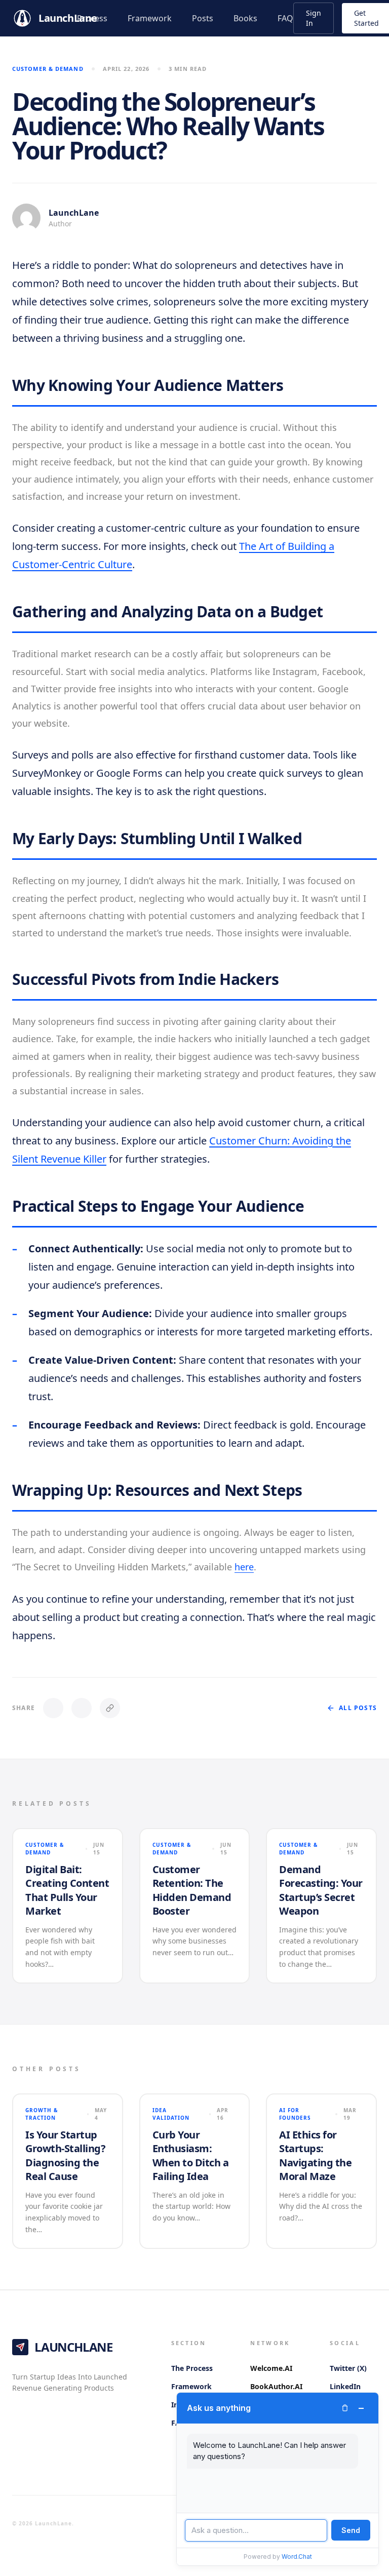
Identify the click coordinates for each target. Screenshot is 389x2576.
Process (92, 18)
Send (351, 2530)
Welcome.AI (271, 2368)
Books (245, 18)
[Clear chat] (345, 2408)
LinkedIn (345, 2386)
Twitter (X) (348, 2368)
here (244, 1567)
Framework (150, 18)
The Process (192, 2368)
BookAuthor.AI (276, 2386)
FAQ (285, 18)
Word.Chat (297, 2557)
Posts (203, 18)
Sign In (314, 18)
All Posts (358, 1708)
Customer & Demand (48, 69)
